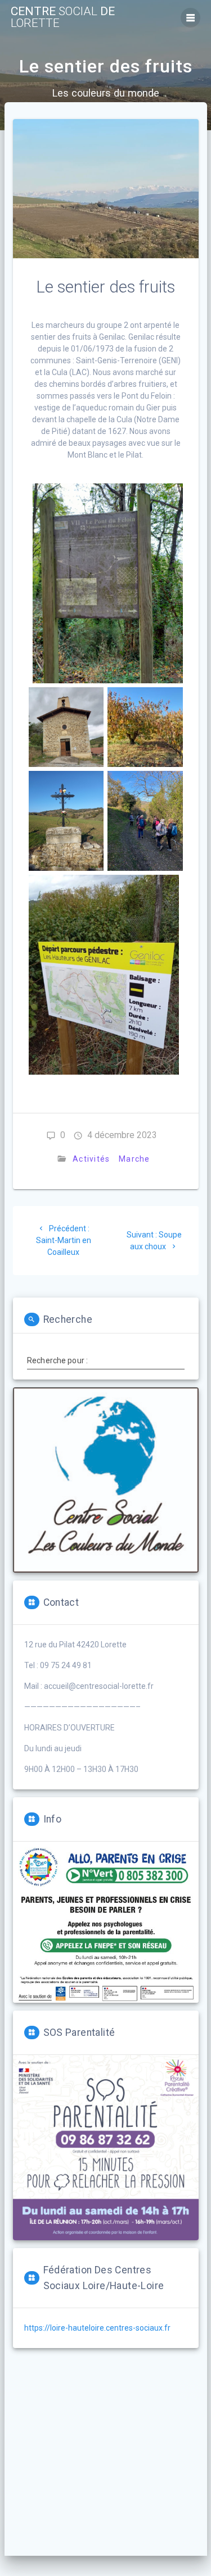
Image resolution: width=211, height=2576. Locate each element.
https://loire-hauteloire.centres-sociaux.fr (97, 2328)
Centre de (63, 17)
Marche (134, 1159)
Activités (91, 1159)
